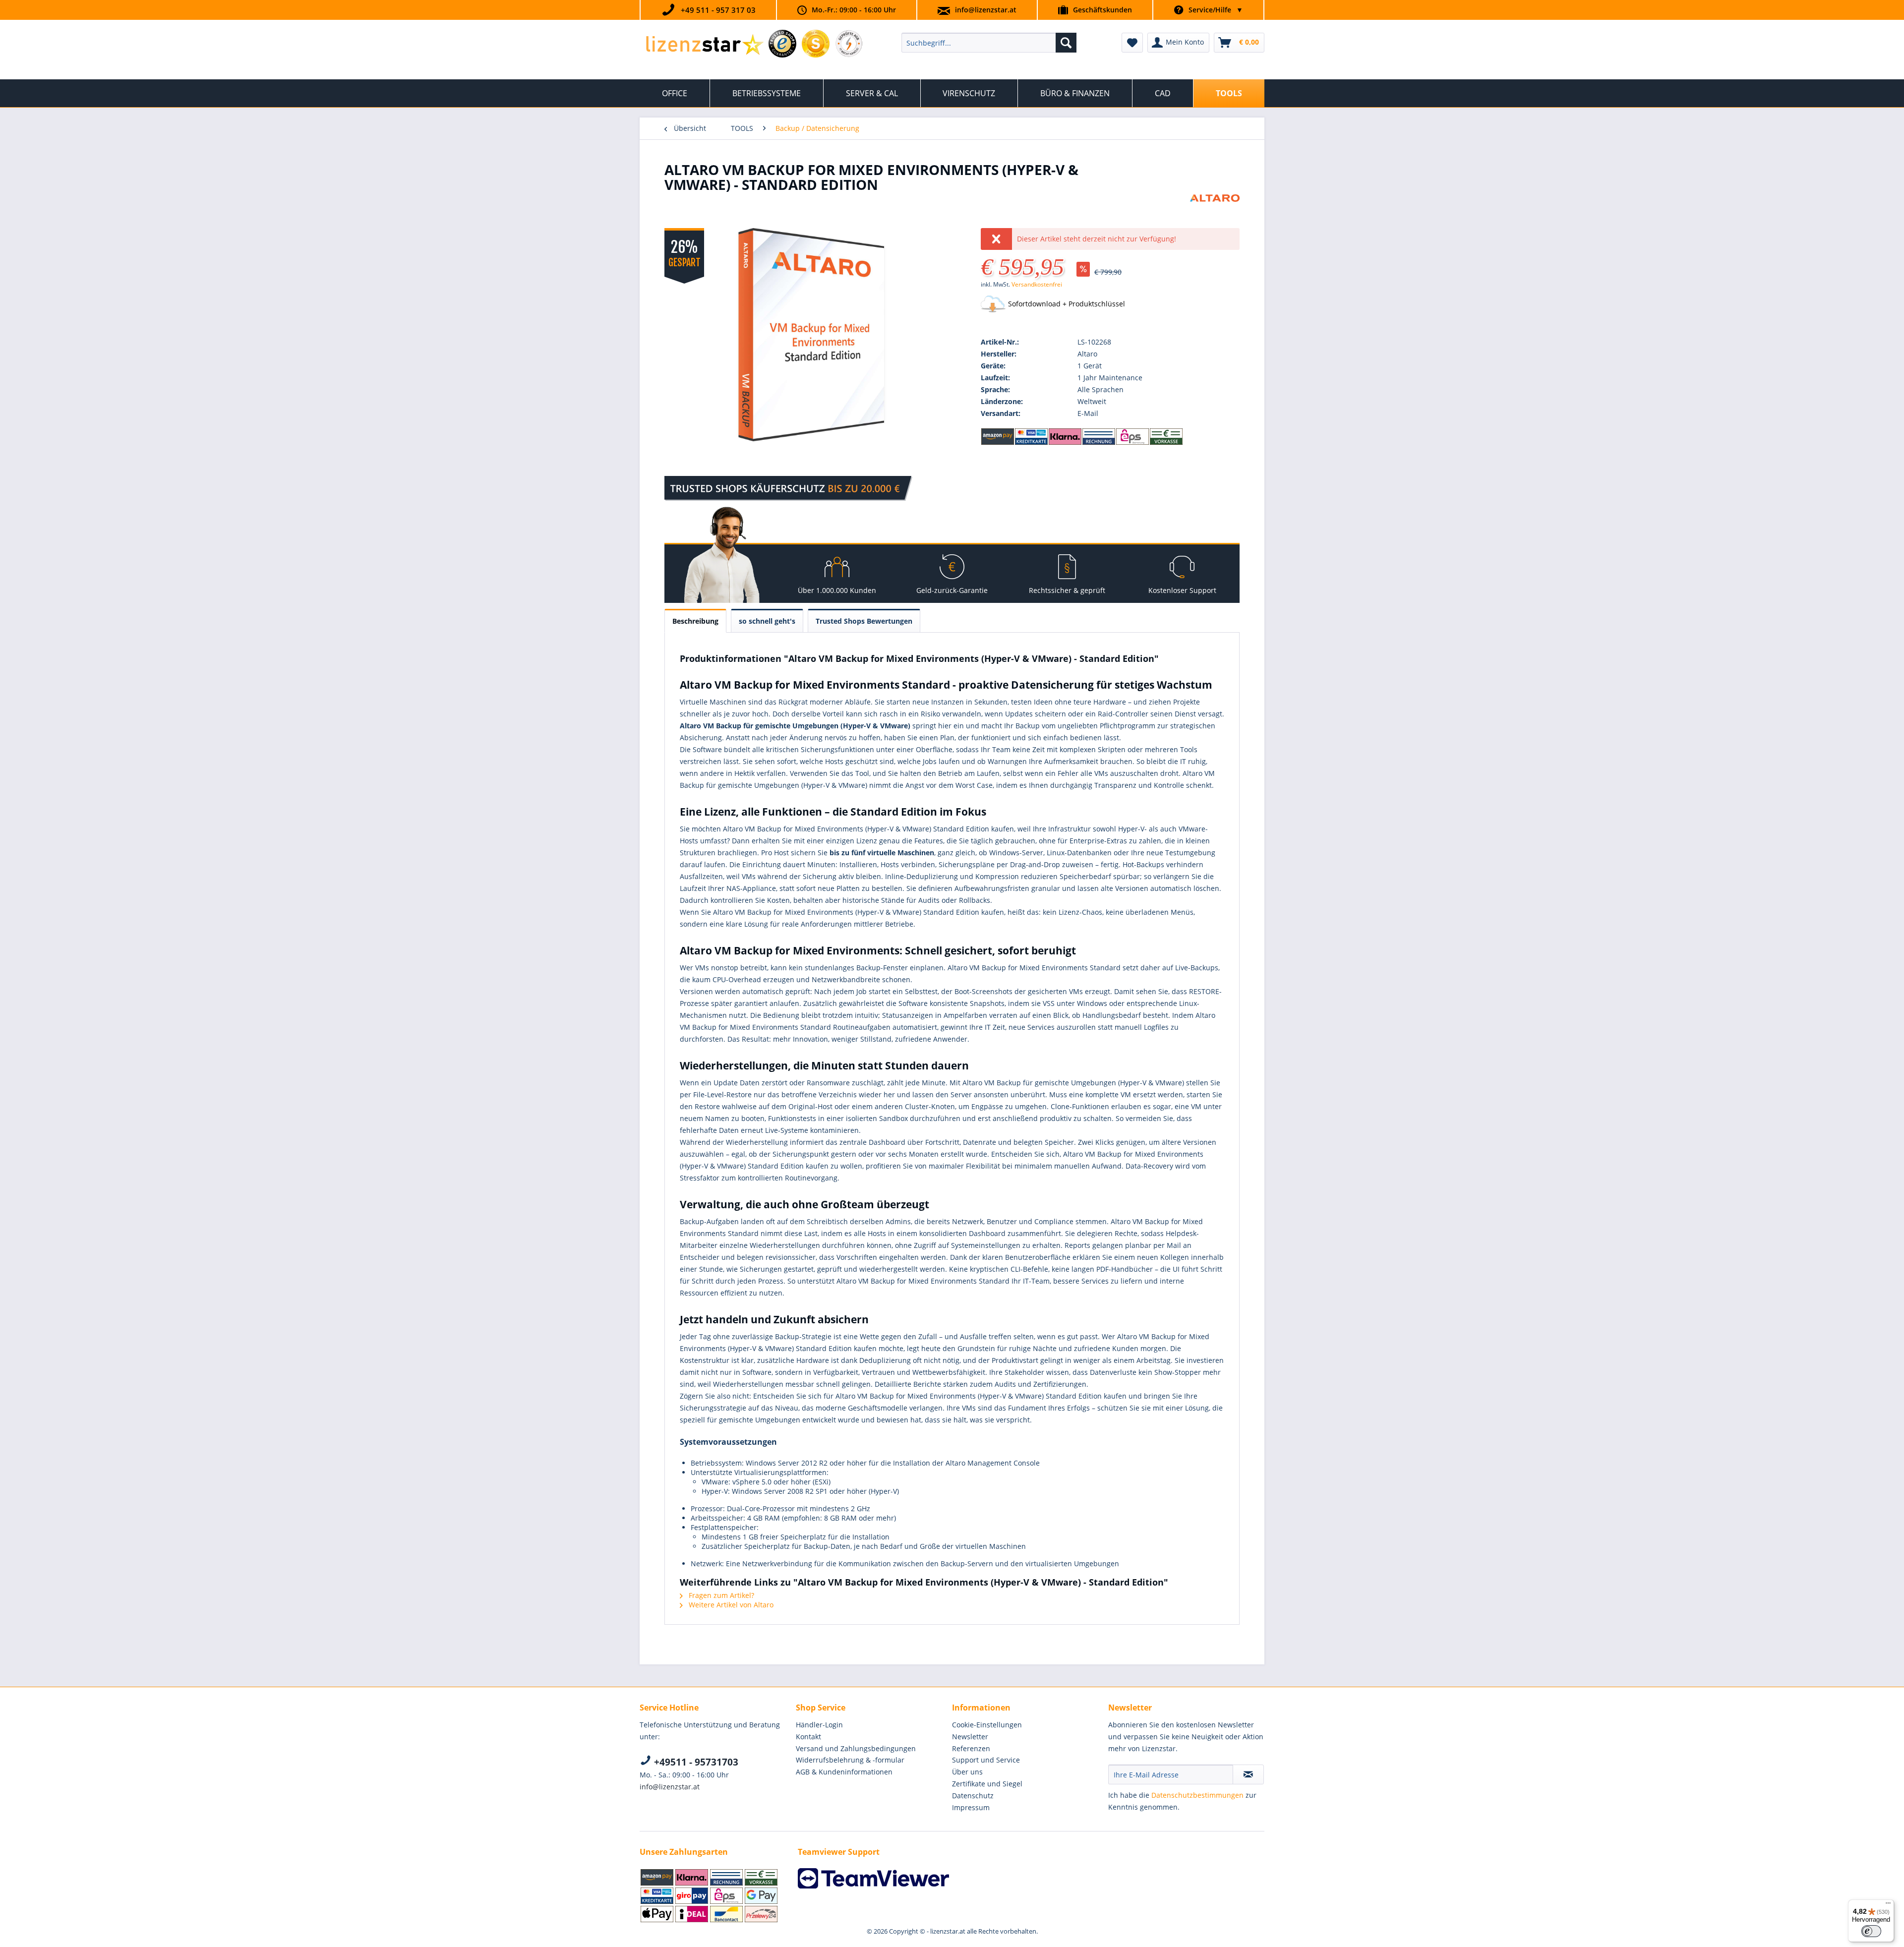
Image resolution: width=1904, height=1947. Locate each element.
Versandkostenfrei (1037, 284)
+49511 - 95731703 (695, 1762)
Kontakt (808, 1737)
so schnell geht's (767, 621)
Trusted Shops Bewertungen (864, 621)
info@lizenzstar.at (986, 10)
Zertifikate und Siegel (987, 1784)
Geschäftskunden (1102, 10)
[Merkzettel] (1132, 43)
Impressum (971, 1807)
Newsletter (970, 1737)
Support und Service (986, 1760)
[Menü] (1888, 1905)
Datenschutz (973, 1796)
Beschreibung (695, 621)
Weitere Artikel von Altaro (730, 1605)
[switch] (1871, 1931)
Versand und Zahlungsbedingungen (856, 1748)
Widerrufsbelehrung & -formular (850, 1760)
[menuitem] (989, 43)
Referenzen (971, 1748)
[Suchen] (1066, 43)
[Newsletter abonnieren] (1248, 1774)
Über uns (967, 1772)
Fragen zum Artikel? (720, 1595)
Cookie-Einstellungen (987, 1725)
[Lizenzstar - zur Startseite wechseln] (704, 45)
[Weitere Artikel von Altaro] (1215, 212)
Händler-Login (819, 1725)
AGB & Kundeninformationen (844, 1772)
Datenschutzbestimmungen (1197, 1795)
